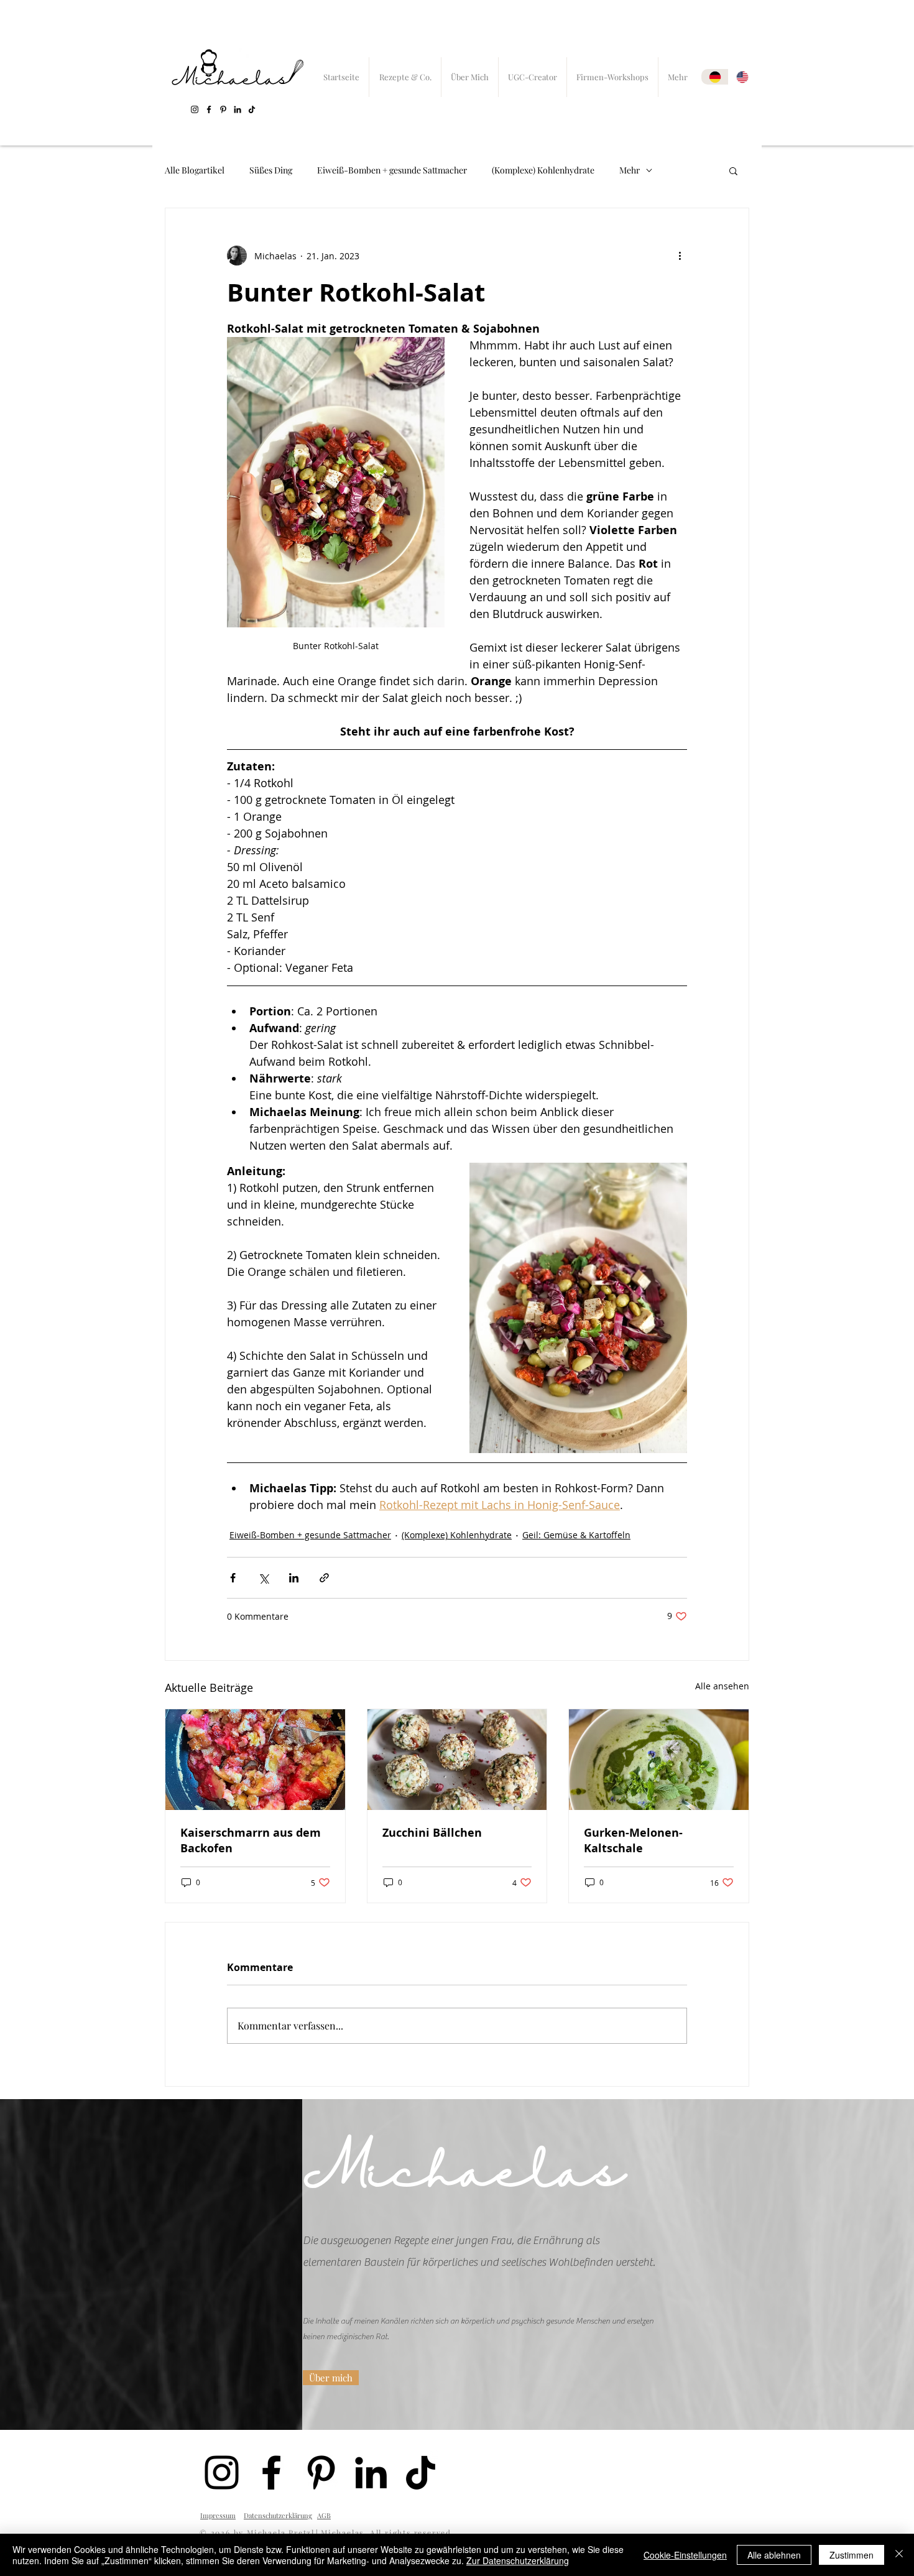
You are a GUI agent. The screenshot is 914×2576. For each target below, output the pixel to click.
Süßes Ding (271, 170)
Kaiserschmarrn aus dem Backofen (251, 1840)
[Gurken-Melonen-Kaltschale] (659, 1760)
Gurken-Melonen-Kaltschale (633, 1840)
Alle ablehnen (774, 2555)
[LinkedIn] (238, 109)
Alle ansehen (722, 1686)
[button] (733, 170)
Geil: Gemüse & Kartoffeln (576, 1535)
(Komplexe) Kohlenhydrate (543, 170)
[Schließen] (899, 2555)
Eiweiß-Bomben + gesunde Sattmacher (392, 170)
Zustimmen (852, 2555)
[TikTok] (252, 109)
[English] (742, 77)
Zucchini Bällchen (432, 1833)
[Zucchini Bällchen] (457, 1760)
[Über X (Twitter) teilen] (263, 1578)
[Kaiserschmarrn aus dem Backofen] (255, 1760)
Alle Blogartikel (195, 170)
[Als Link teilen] (324, 1578)
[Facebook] (209, 109)
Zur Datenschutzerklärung (518, 2560)
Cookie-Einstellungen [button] (685, 2555)
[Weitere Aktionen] (680, 256)
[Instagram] (195, 109)
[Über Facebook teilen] (233, 1578)
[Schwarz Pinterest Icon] (223, 109)
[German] (715, 77)
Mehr (630, 170)
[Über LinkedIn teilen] (294, 1578)
